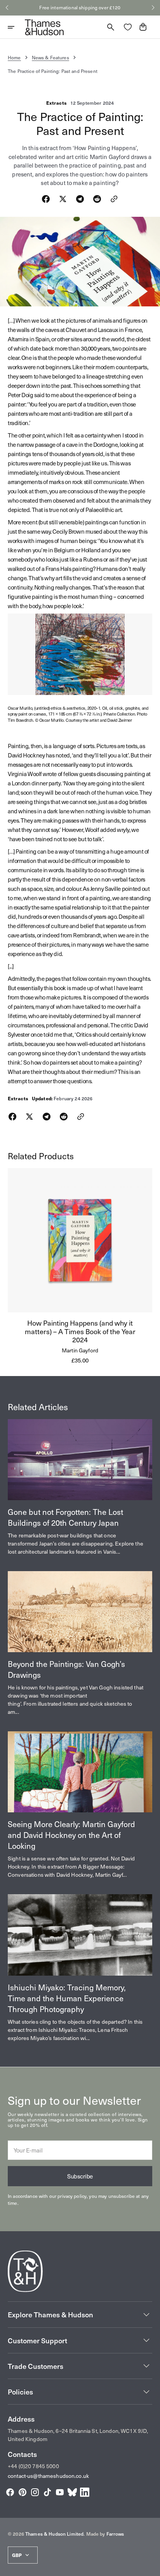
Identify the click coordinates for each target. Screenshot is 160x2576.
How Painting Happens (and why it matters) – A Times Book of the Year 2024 (80, 1331)
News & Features (50, 57)
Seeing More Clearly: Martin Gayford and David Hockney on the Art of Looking (71, 1835)
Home (14, 57)
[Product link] (80, 1266)
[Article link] (80, 1460)
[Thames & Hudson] (44, 27)
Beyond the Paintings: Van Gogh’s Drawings (66, 1669)
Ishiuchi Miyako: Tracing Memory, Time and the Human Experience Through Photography (67, 1998)
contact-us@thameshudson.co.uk (48, 2476)
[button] (7, 8)
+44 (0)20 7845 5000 (33, 2466)
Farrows (115, 2534)
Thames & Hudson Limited (54, 2534)
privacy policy (72, 2196)
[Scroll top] (151, 2567)
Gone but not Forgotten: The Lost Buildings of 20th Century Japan (65, 1517)
